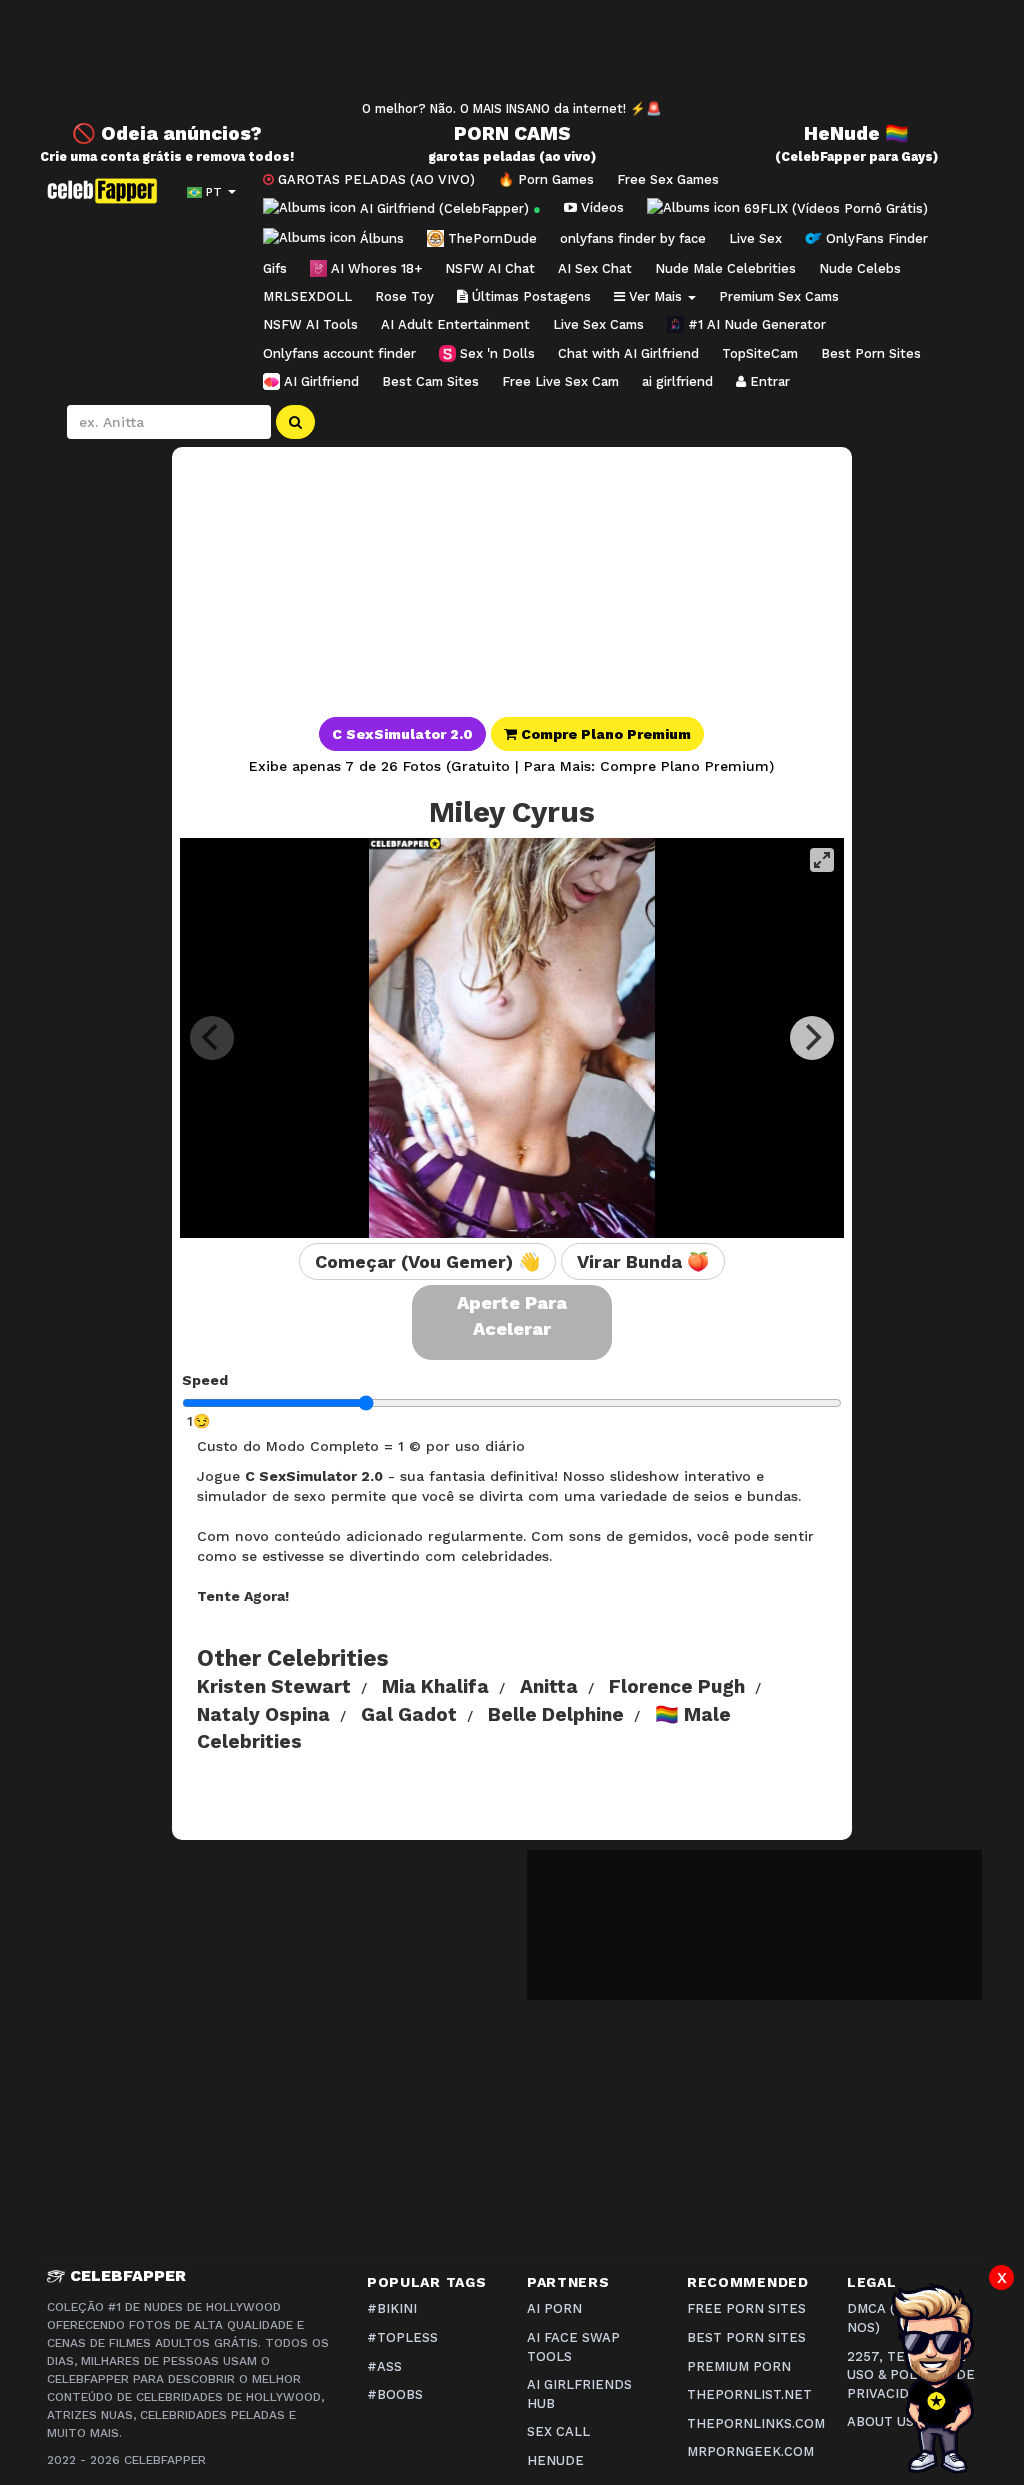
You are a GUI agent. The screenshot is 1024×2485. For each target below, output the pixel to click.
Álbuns (380, 238)
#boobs (395, 2394)
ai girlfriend (677, 381)
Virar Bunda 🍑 (643, 1261)
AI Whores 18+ (374, 268)
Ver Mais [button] (655, 296)
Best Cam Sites (430, 381)
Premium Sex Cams (779, 296)
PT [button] (214, 192)
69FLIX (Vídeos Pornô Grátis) (834, 207)
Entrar (768, 381)
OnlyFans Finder (875, 238)
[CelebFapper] (107, 191)
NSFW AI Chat (490, 268)
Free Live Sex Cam (560, 381)
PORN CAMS (512, 133)
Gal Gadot (409, 1714)
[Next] (812, 1038)
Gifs (275, 268)
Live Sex (755, 238)
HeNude (555, 2460)
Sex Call (558, 2431)
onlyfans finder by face (633, 238)
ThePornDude (490, 238)
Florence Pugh (677, 1686)
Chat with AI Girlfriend (628, 353)
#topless (402, 2337)
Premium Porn (739, 2366)
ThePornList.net (749, 2394)
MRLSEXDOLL (307, 296)
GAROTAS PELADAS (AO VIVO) (374, 179)
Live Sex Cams (598, 324)
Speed (205, 1380)
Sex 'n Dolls (495, 353)
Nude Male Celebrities (725, 268)
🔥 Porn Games (546, 179)
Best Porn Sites (871, 353)
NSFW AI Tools (310, 324)
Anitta (549, 1686)
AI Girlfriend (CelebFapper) (448, 207)
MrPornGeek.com (750, 2451)
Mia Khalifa (435, 1686)
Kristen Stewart (274, 1686)
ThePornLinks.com (756, 2423)
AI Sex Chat (595, 268)
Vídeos (600, 207)
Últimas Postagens (529, 296)
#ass (384, 2366)
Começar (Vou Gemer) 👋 (427, 1261)
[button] (511, 736)
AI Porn (554, 2308)
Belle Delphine (556, 1714)
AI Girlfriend (319, 381)
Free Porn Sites (746, 2308)
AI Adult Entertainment (455, 324)
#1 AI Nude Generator (755, 324)
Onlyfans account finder (339, 353)
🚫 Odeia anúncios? (167, 133)
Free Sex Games (668, 179)
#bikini (392, 2308)
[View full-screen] (822, 860)
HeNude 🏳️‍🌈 (856, 133)
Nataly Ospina (263, 1714)
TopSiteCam (760, 353)
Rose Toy (404, 296)
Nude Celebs (860, 268)
